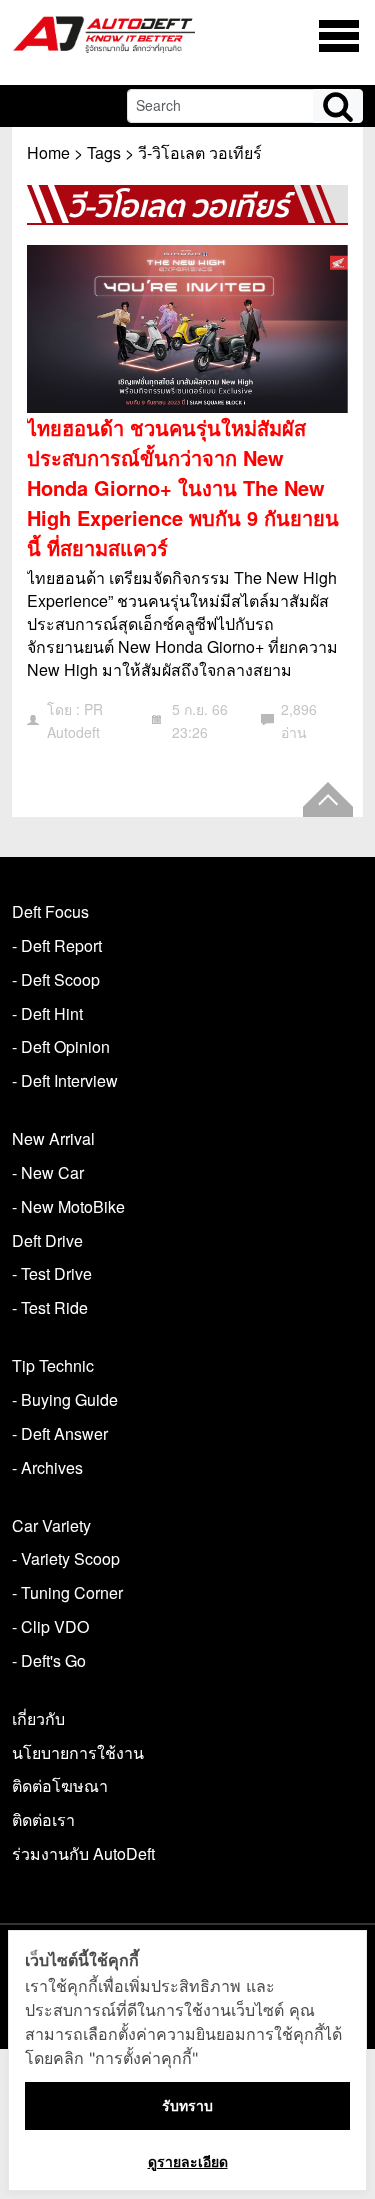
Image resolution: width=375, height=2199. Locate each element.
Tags (104, 152)
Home (48, 152)
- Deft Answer (60, 1433)
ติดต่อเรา (43, 1819)
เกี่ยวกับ (38, 1718)
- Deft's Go (49, 1660)
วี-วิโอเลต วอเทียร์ (200, 152)
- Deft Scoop (56, 979)
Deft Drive (47, 1240)
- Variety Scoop (66, 1558)
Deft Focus (50, 911)
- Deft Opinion (61, 1046)
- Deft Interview (65, 1080)
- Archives (47, 1467)
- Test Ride (50, 1307)
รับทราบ (187, 2105)
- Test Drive (52, 1273)
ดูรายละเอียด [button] (188, 2161)
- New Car (48, 1172)
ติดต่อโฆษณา (60, 1785)
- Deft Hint (47, 1013)
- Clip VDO (50, 1626)
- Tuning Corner (67, 1592)
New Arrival (53, 1138)
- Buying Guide (65, 1399)
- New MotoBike (68, 1206)
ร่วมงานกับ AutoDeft (83, 1853)
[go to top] (328, 799)
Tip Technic (53, 1365)
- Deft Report (57, 945)
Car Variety (51, 1525)
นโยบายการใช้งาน (78, 1752)
